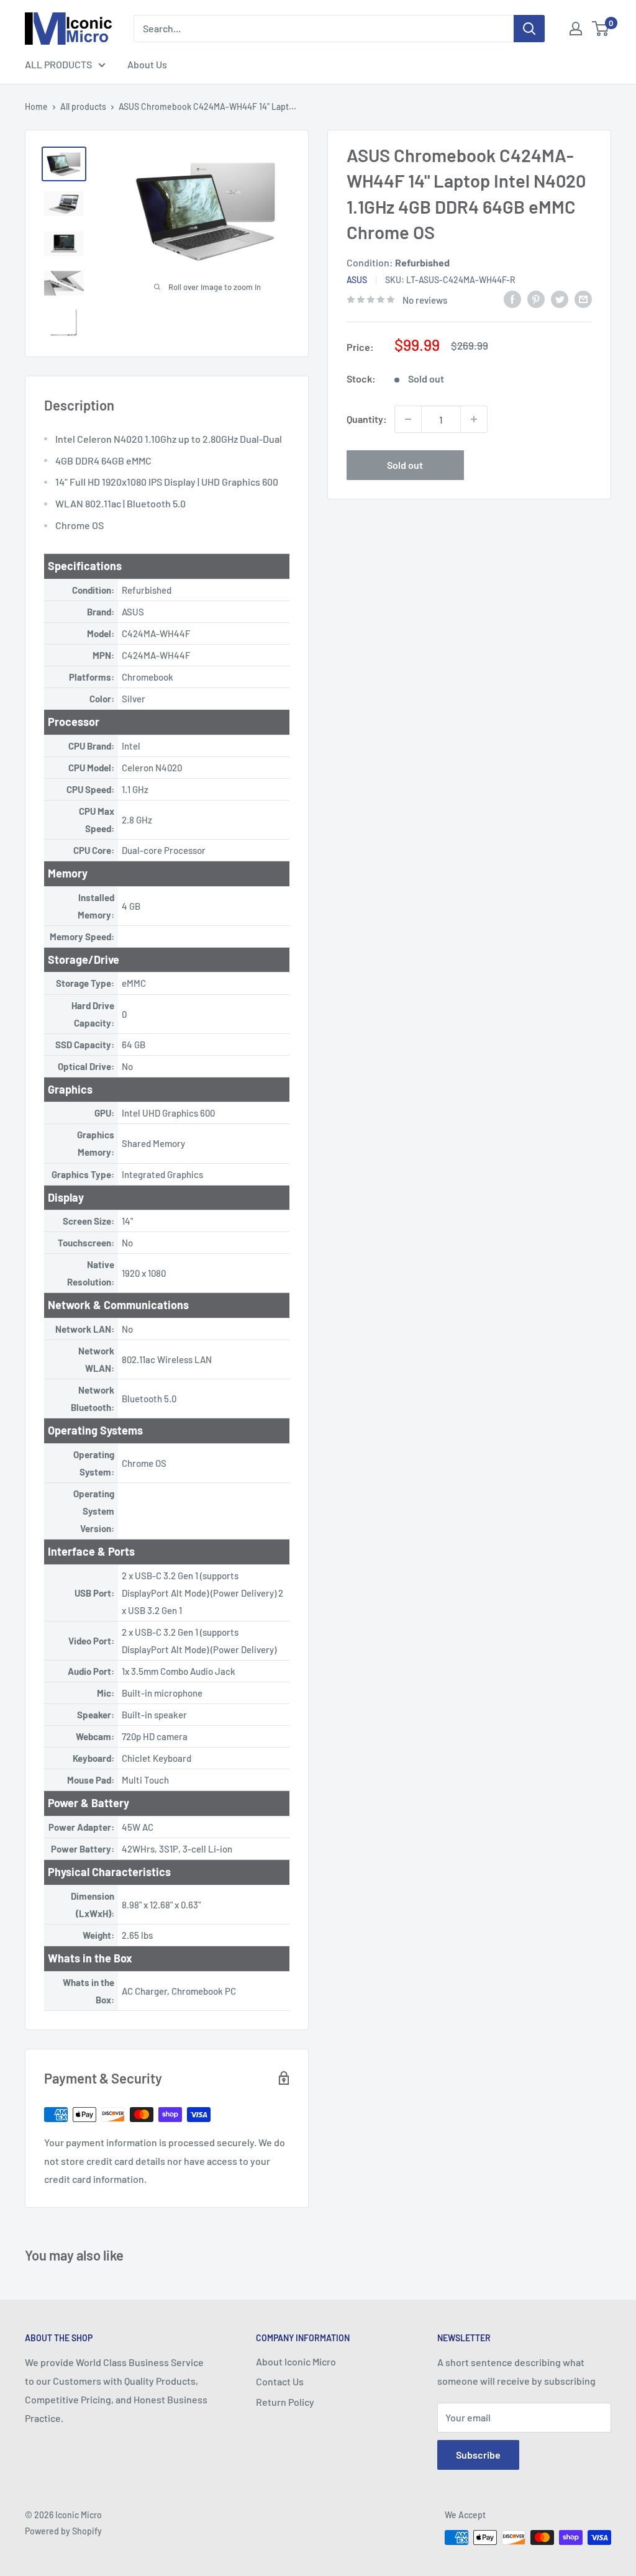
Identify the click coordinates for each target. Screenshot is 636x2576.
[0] (601, 29)
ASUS (357, 280)
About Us (147, 64)
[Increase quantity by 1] (474, 419)
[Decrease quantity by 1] (408, 419)
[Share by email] (583, 298)
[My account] (576, 29)
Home (36, 107)
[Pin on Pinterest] (536, 298)
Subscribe (478, 2455)
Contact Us (280, 2381)
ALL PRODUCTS (58, 64)
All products (83, 107)
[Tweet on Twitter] (560, 298)
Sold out (405, 465)
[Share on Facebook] (512, 298)
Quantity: (367, 419)
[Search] (529, 29)
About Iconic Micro (296, 2361)
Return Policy (285, 2402)
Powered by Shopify (63, 2531)
